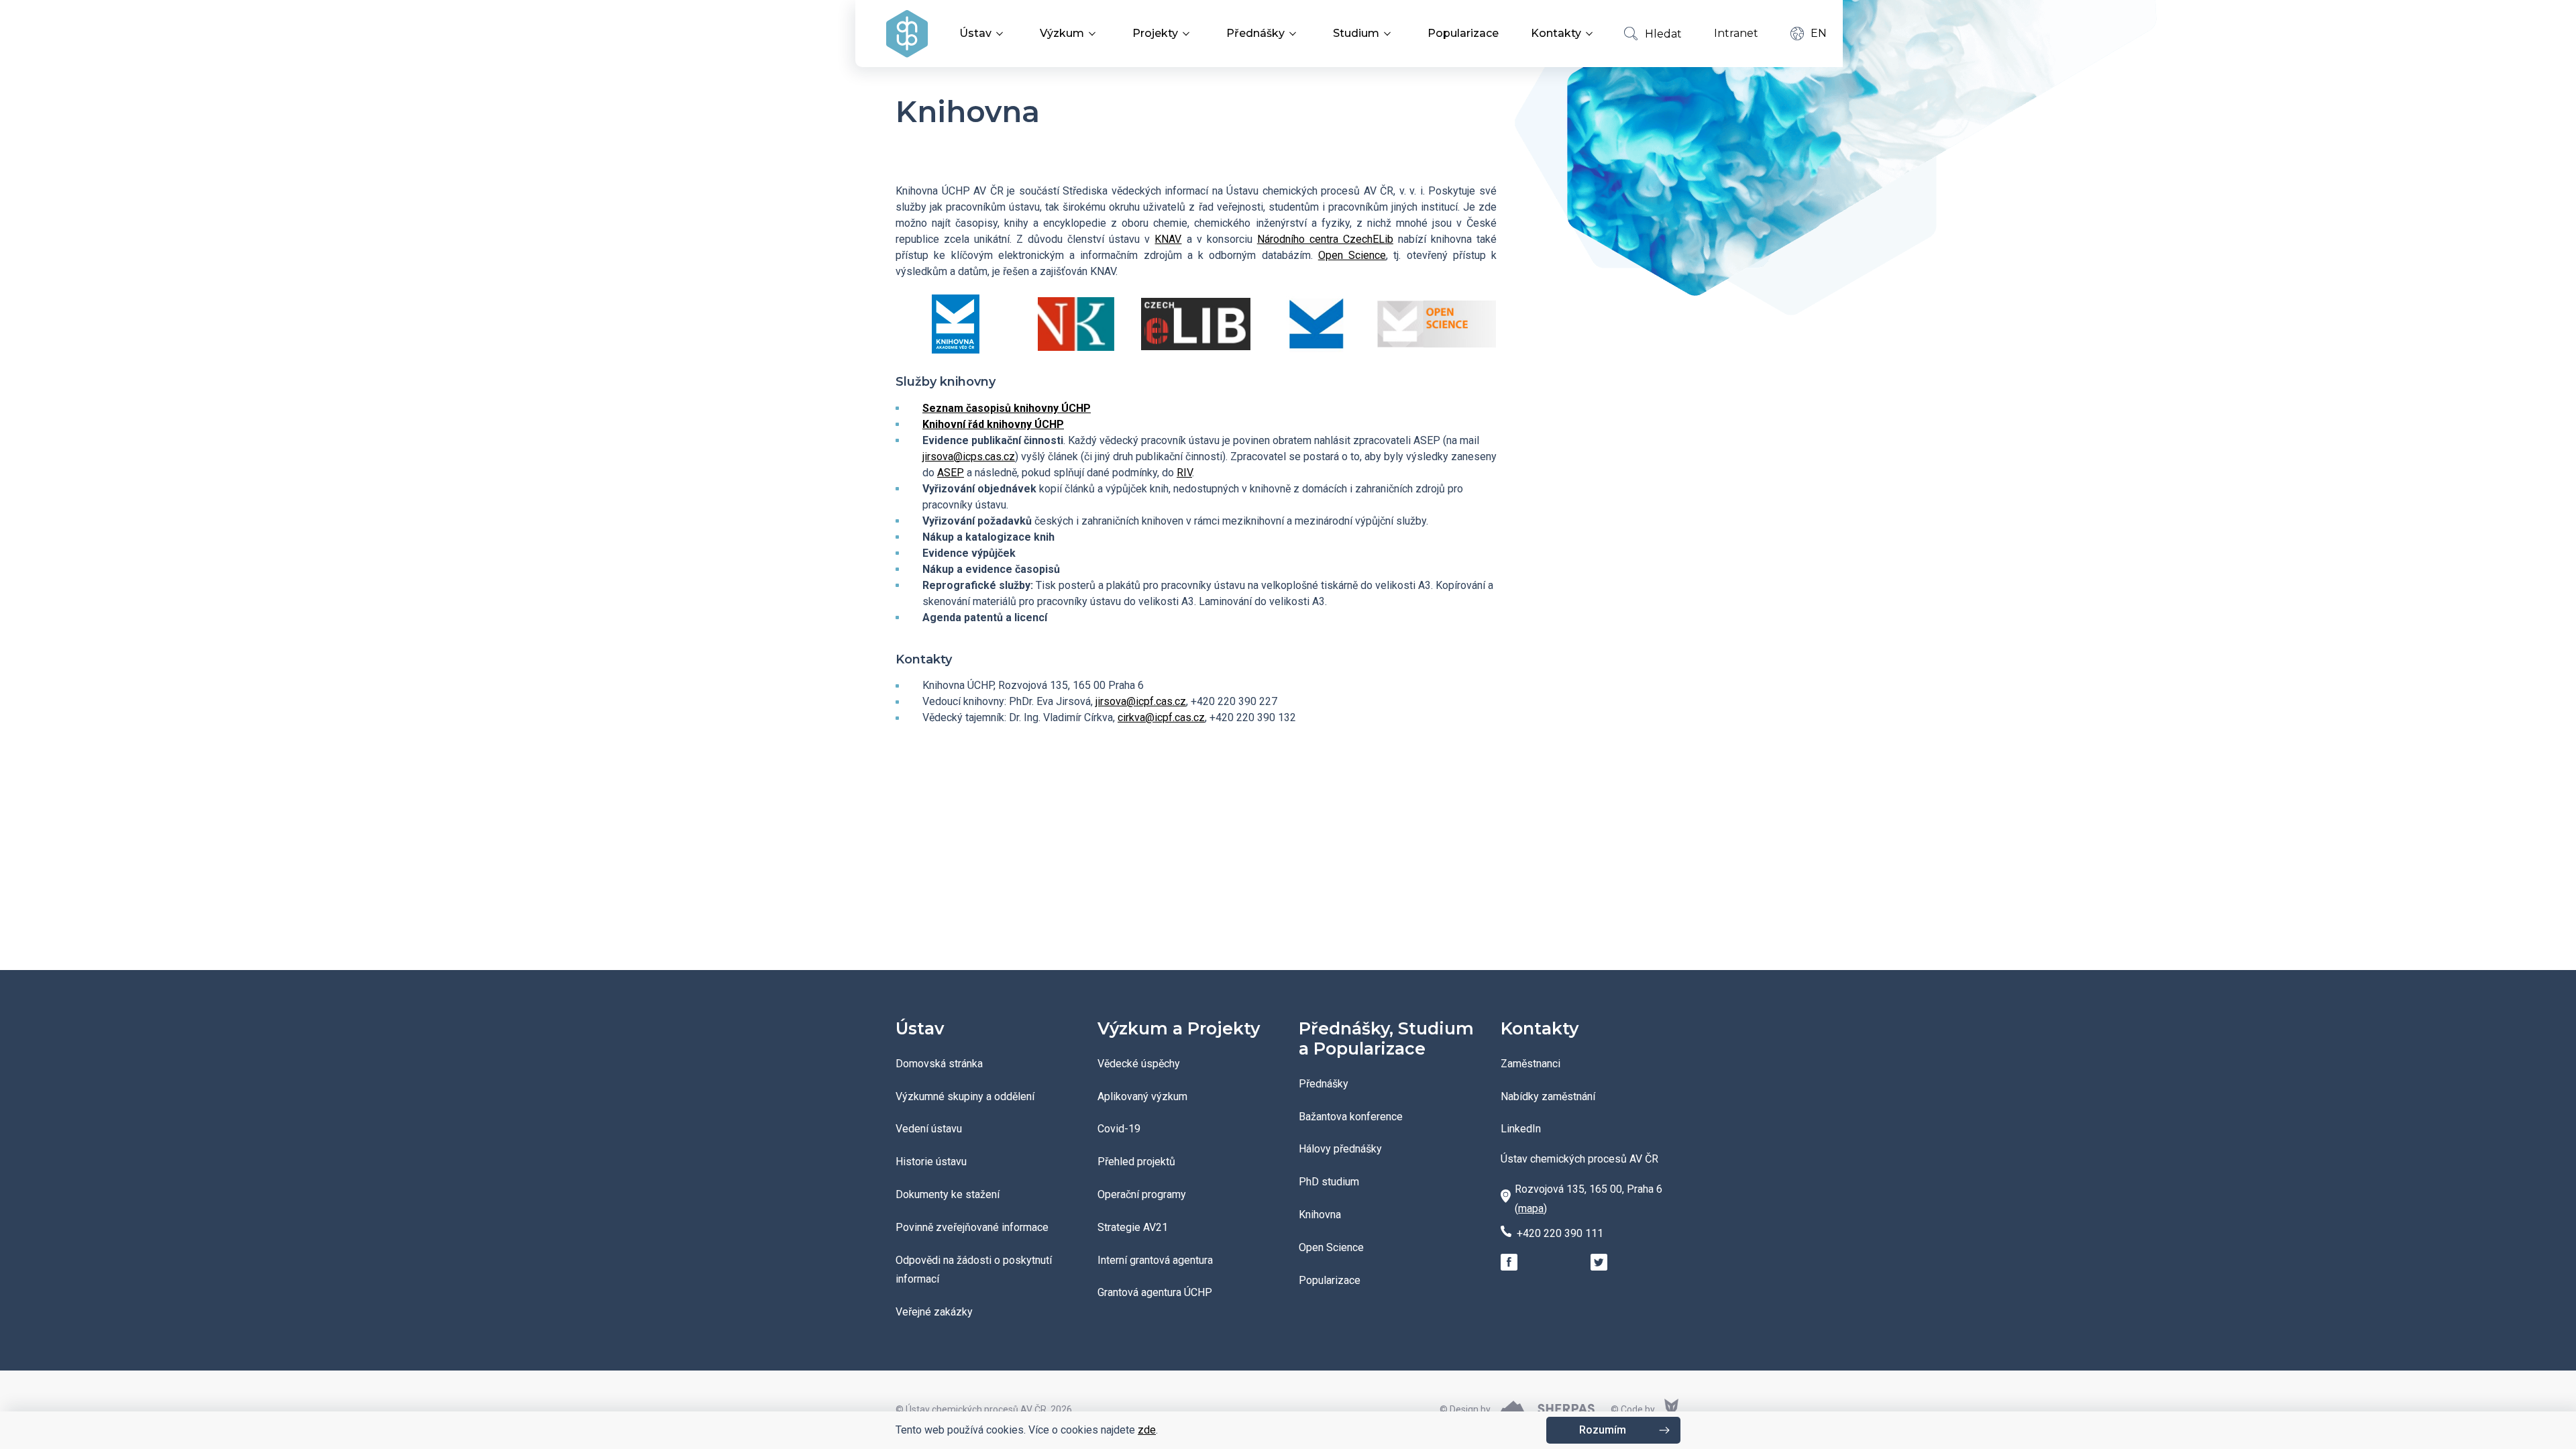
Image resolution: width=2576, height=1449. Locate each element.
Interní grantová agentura (1155, 1260)
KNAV (1168, 239)
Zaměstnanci (1531, 1064)
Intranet (1736, 33)
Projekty (1155, 33)
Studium (1356, 33)
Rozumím (1603, 1430)
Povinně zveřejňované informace (972, 1227)
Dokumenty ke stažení (948, 1194)
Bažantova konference (1351, 1117)
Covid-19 (1119, 1129)
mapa (1531, 1209)
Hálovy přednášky (1340, 1149)
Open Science (1352, 255)
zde (1147, 1430)
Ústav (975, 33)
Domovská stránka (939, 1064)
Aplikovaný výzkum (1142, 1096)
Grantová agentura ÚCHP (1155, 1292)
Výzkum (1062, 33)
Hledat (1663, 34)
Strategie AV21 (1133, 1227)
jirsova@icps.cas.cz (969, 457)
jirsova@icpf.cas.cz (1141, 701)
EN (1819, 33)
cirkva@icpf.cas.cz (1161, 717)
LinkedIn (1521, 1129)
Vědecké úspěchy (1139, 1064)
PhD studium (1329, 1182)
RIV (1184, 473)
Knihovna (1320, 1215)
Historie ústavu (931, 1162)
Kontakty (1556, 33)
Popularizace (1463, 33)
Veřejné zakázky (934, 1312)
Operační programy (1142, 1194)
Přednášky (1255, 33)
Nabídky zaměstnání (1548, 1096)
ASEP (951, 473)
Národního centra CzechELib (1325, 239)
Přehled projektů (1136, 1162)
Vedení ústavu (929, 1129)
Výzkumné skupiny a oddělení (965, 1096)
